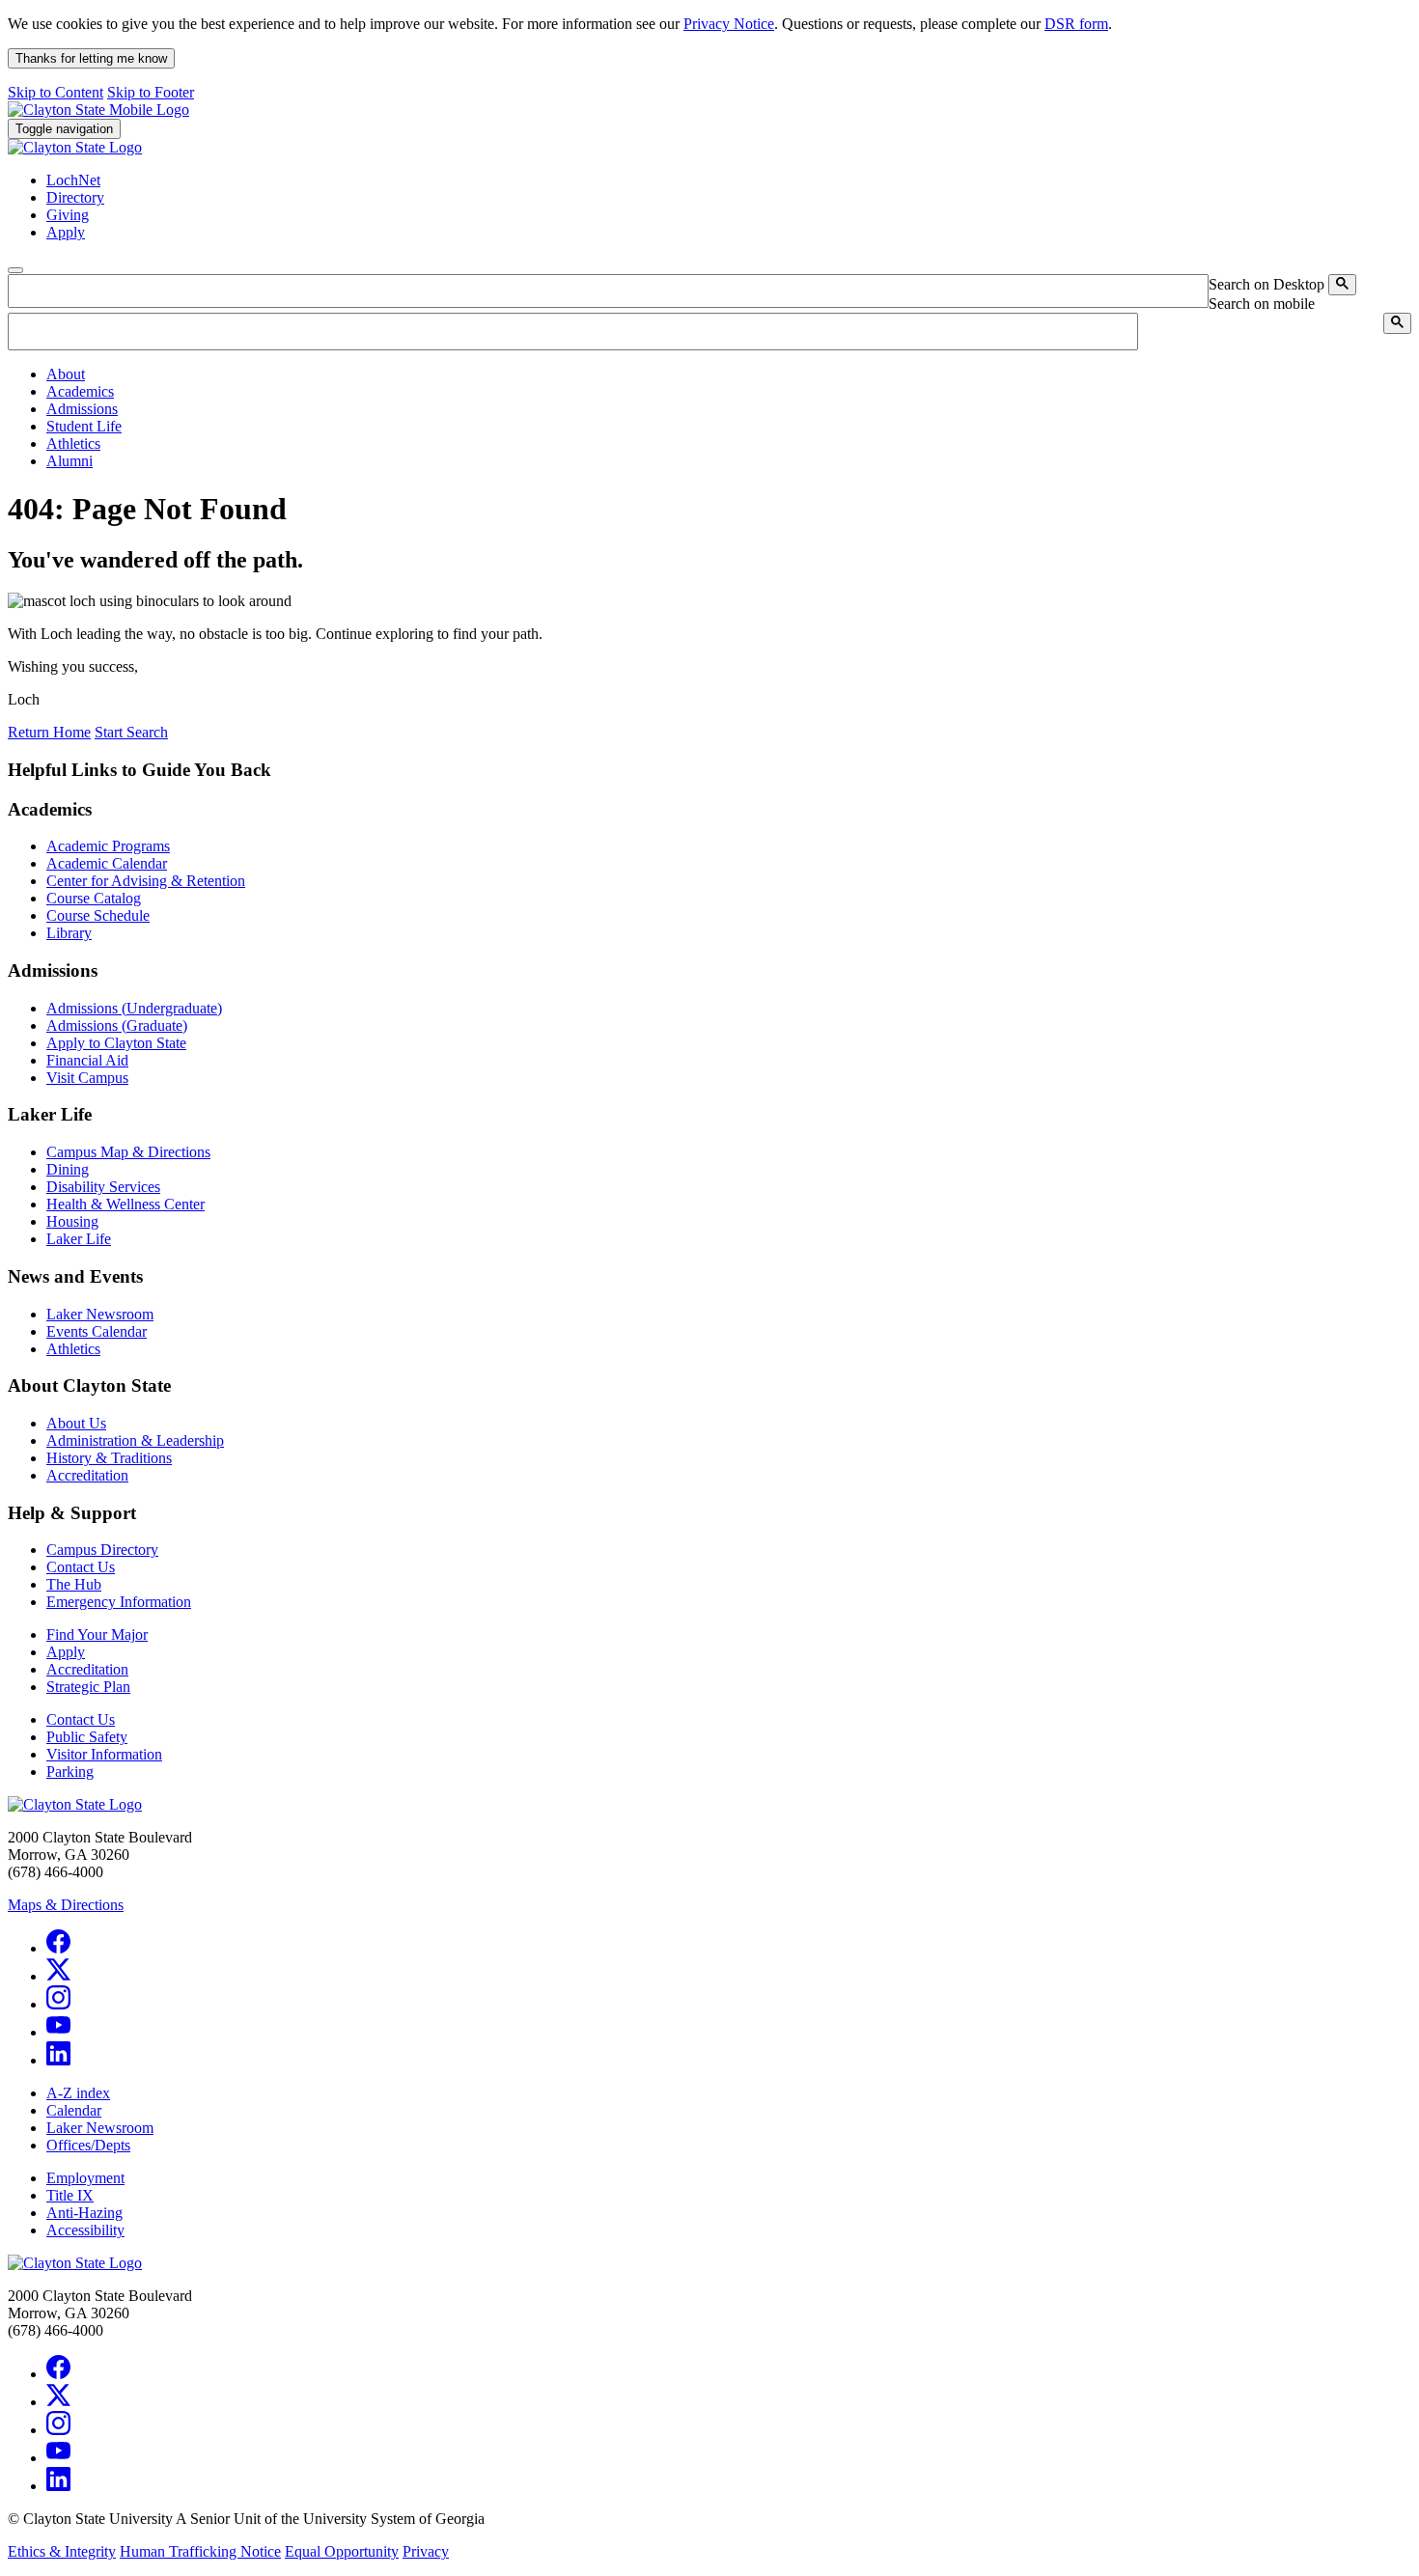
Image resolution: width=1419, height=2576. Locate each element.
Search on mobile (1262, 304)
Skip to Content (56, 92)
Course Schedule (98, 915)
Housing (72, 1221)
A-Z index (78, 2093)
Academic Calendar (107, 863)
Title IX (70, 2195)
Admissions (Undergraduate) (134, 1008)
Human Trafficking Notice (200, 2551)
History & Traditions (109, 1458)
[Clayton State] (98, 110)
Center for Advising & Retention (146, 881)
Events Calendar (97, 1331)
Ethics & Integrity (62, 2551)
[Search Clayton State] (1342, 285)
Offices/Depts (88, 2145)
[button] (66, 374)
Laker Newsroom (100, 1314)
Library (69, 933)
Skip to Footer (151, 92)
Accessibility (85, 2230)
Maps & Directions (66, 1905)
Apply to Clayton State (116, 1043)
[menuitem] (729, 374)
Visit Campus (87, 1078)
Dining (68, 1169)
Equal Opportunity (342, 2551)
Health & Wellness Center (125, 1204)
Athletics (73, 1349)
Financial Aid (87, 1060)
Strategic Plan (88, 1687)
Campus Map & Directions (128, 1152)
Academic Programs (108, 846)
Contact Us (81, 1567)
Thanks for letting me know (91, 58)
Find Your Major (97, 1634)
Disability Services (103, 1187)
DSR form (1076, 24)
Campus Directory (102, 1550)
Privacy (426, 2551)
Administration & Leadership (135, 1440)
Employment (85, 2178)
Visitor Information (104, 1754)
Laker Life (79, 1239)
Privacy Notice (729, 24)
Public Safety (87, 1737)
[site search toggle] (15, 270)
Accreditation (87, 1475)
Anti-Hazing (84, 2213)
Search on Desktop (1266, 284)
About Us (76, 1423)
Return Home (49, 732)
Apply (66, 1652)
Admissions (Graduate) (117, 1025)
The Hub (74, 1584)
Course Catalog (94, 898)
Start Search (131, 732)
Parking (70, 1772)
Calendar (74, 2110)
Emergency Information (119, 1602)
